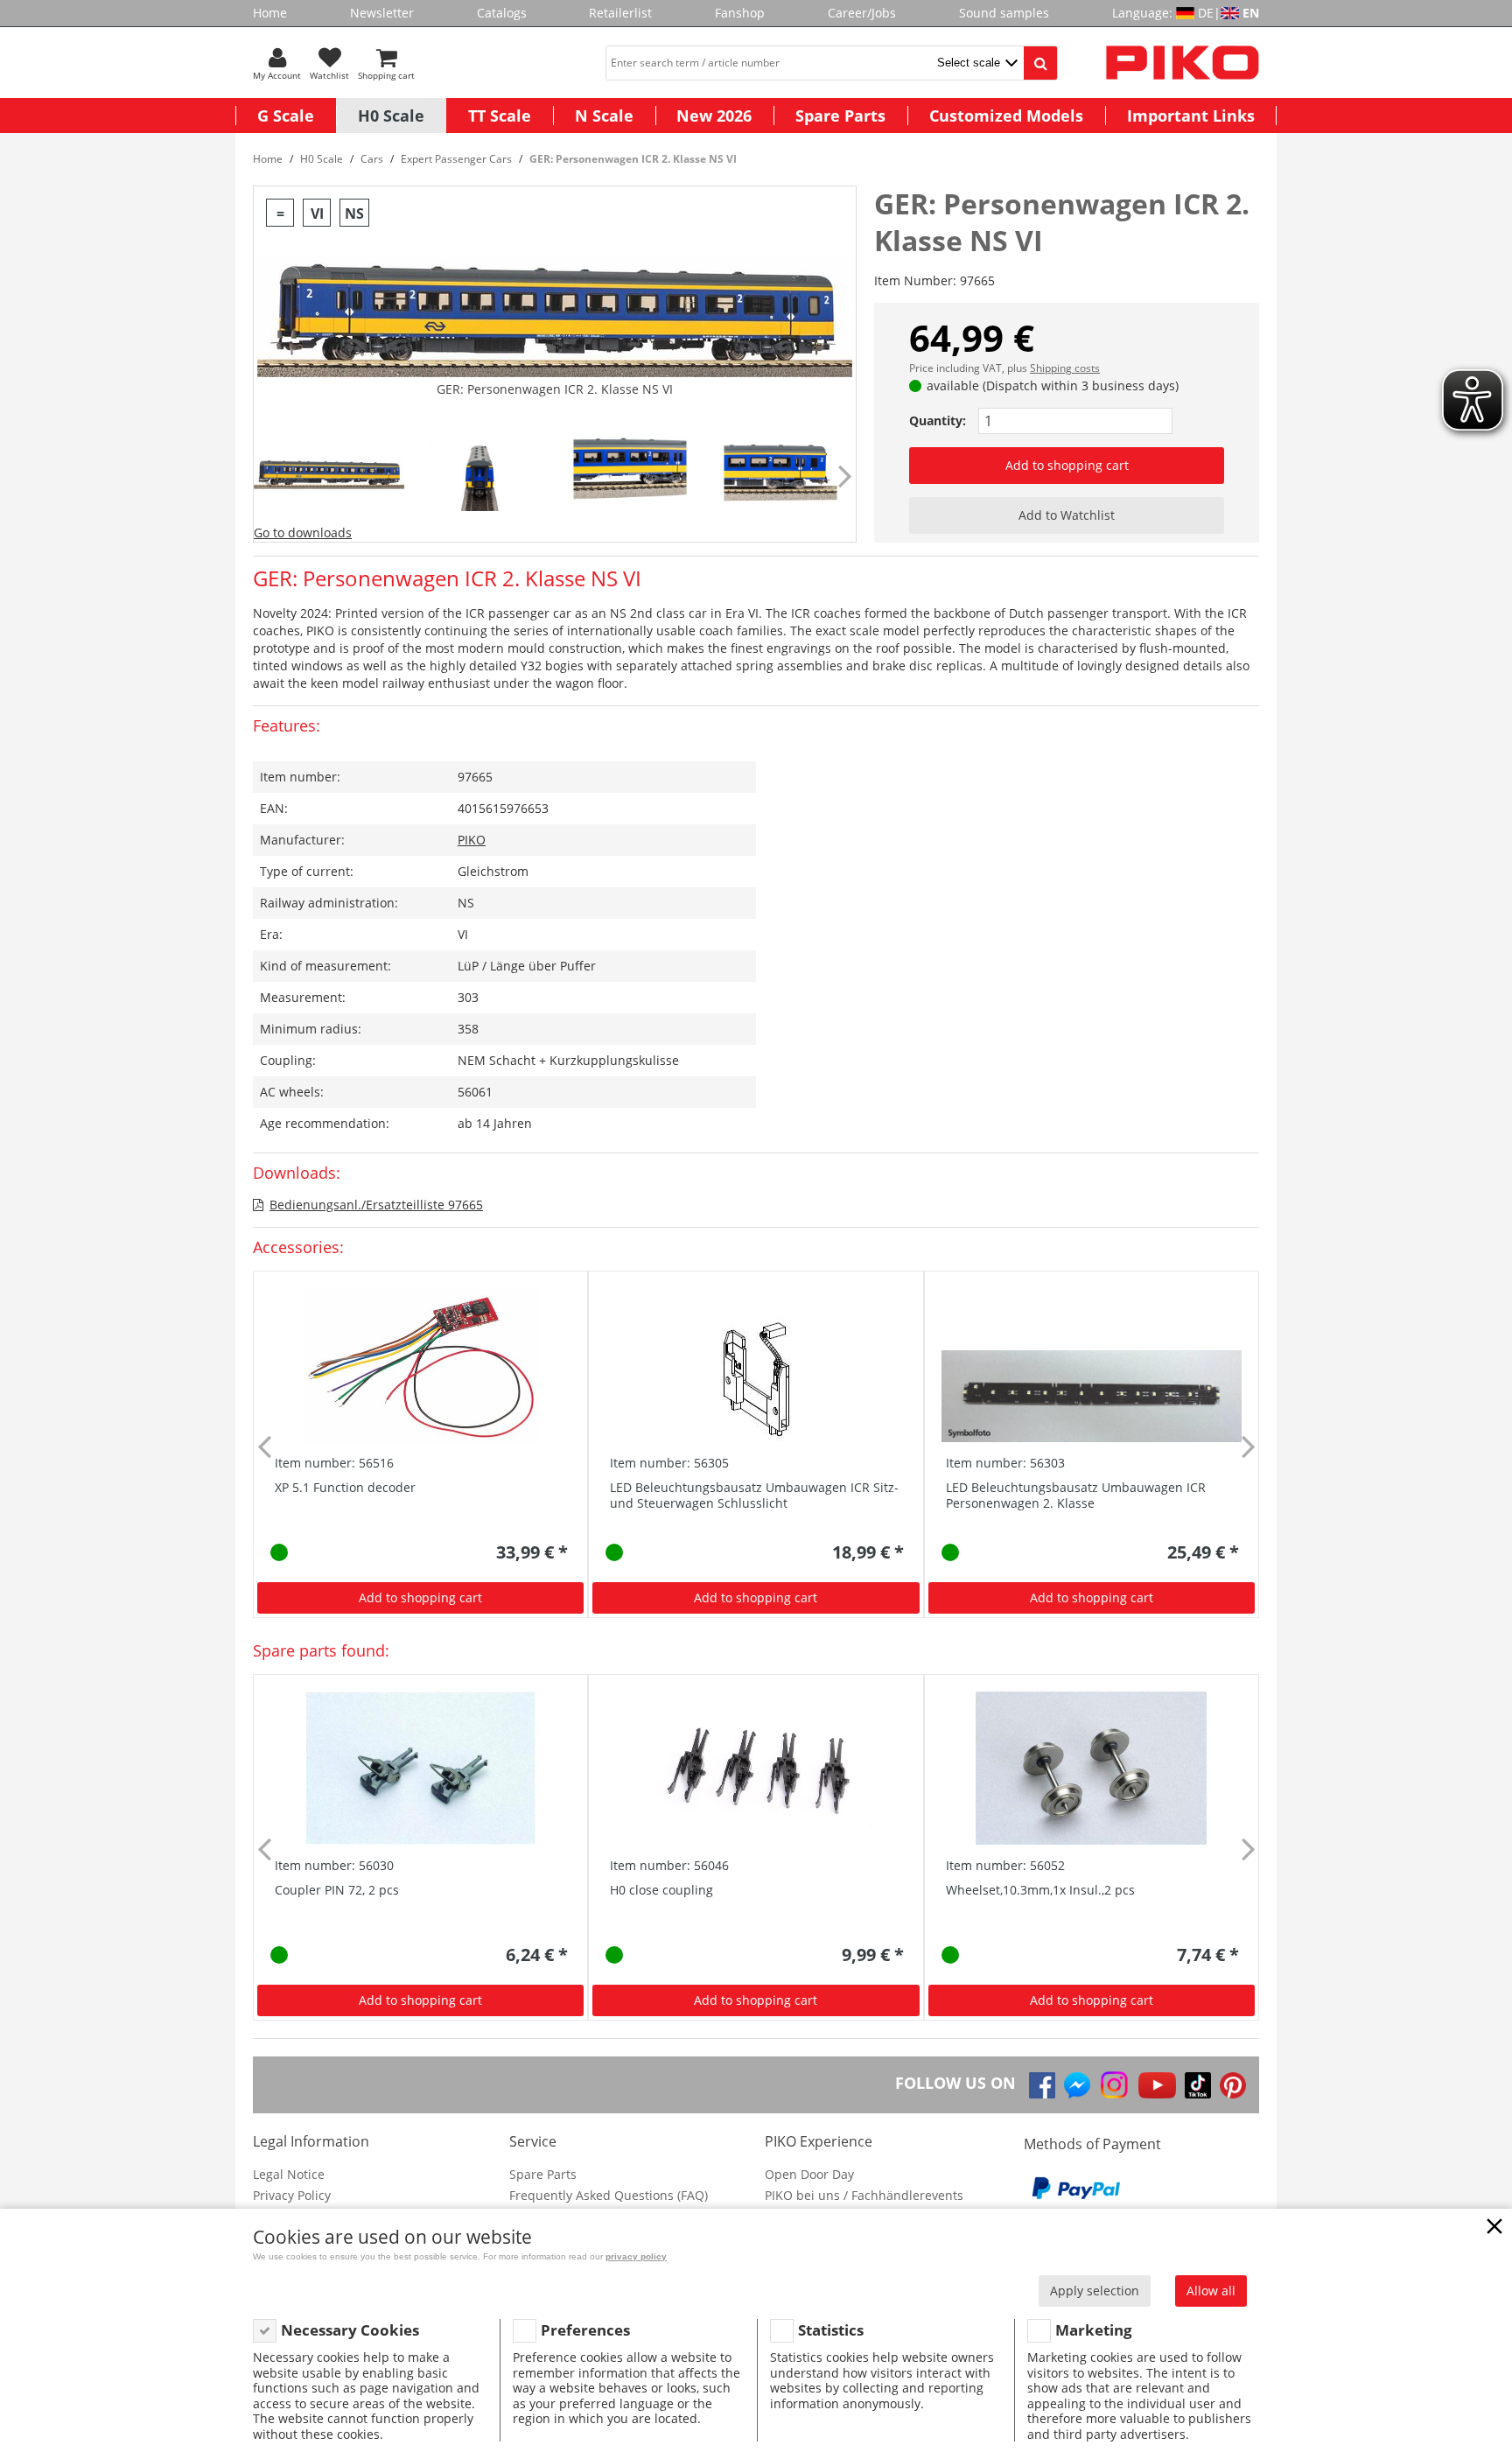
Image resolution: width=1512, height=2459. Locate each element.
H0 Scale (391, 116)
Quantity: (938, 420)
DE (1206, 13)
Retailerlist (620, 13)
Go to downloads (303, 532)
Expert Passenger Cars (456, 159)
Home (270, 13)
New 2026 (714, 116)
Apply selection (1095, 2291)
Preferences (585, 2330)
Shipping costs (1065, 368)
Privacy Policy (292, 2195)
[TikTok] (1198, 2085)
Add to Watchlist (1067, 515)
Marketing (1094, 2330)
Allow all (1211, 2291)
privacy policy (636, 2256)
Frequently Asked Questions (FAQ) (609, 2195)
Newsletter (382, 13)
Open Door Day (809, 2174)
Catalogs (502, 13)
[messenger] (1077, 2085)
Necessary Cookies (350, 2330)
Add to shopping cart (1067, 465)
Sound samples (1004, 13)
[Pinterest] (1233, 2085)
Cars (372, 159)
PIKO (472, 840)
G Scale (286, 116)
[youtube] (1157, 2085)
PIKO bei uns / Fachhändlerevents (864, 2195)
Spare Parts (840, 116)
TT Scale (500, 116)
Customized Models (1006, 116)
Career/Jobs (862, 13)
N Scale (604, 116)
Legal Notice (289, 2174)
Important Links (1191, 116)
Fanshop (740, 13)
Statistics (831, 2330)
